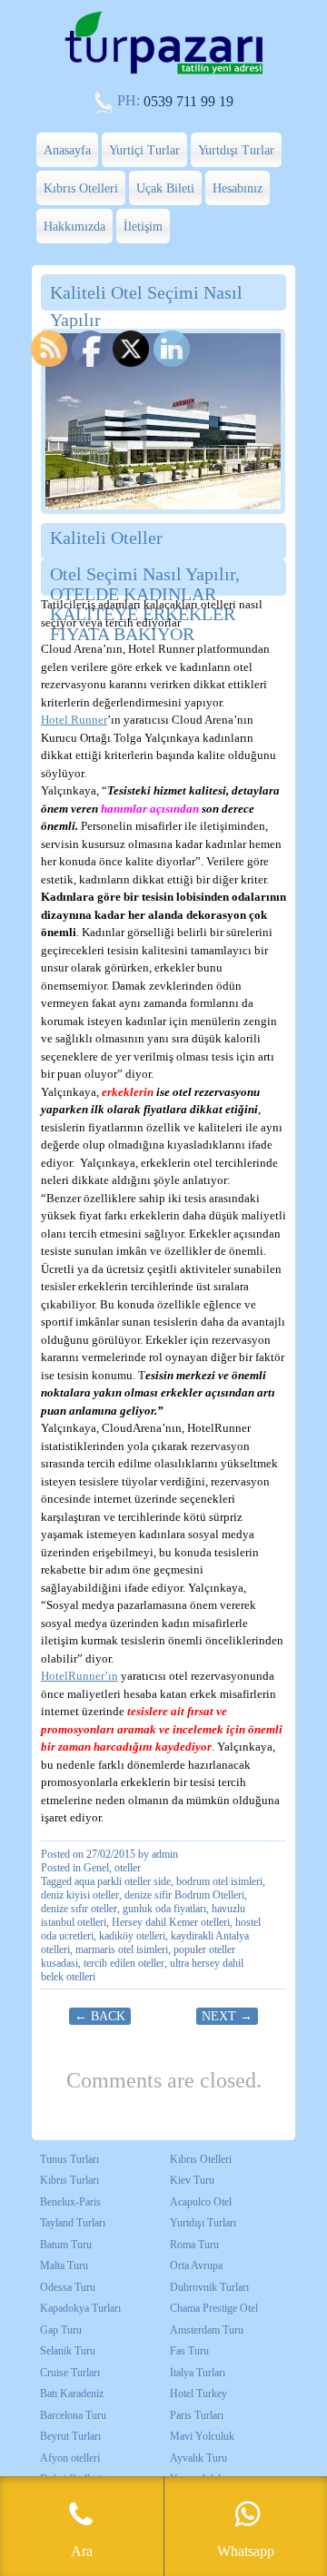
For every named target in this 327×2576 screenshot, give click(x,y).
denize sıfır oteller (79, 1909)
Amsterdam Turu (207, 2330)
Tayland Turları (73, 2223)
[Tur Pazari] (163, 72)
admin (165, 1854)
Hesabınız (238, 188)
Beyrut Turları (70, 2436)
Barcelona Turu (73, 2415)
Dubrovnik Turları (209, 2287)
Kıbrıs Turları (69, 2180)
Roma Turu (194, 2245)
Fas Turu (189, 2351)
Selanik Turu (68, 2351)
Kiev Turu (192, 2180)
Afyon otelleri (70, 2458)
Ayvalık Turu (198, 2458)
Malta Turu (64, 2265)
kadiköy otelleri (132, 1936)
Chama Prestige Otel (214, 2308)
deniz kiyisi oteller (80, 1895)
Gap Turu (61, 2330)
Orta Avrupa (196, 2265)
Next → (227, 2016)
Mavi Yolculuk (202, 2436)
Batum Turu (66, 2245)
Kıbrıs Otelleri (81, 188)
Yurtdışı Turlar (236, 150)
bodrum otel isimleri (219, 1881)
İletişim (143, 227)
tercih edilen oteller (124, 1963)
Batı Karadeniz (72, 2393)
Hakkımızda (74, 227)
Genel (96, 1868)
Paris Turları (197, 2415)
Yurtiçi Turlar (144, 150)
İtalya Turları (198, 2373)
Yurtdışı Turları (203, 2223)
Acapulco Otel (201, 2202)
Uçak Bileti (165, 188)
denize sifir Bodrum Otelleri (184, 1895)
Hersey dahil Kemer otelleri (171, 1922)
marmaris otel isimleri (122, 1949)
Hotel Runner (74, 720)
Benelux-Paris (70, 2202)
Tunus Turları (69, 2159)
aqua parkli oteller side (123, 1881)
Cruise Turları (70, 2373)
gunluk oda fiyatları (164, 1909)
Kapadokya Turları (80, 2308)
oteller (128, 1868)
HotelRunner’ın (79, 1676)
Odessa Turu (68, 2287)
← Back (100, 2016)
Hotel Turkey (198, 2393)
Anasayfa (67, 150)
